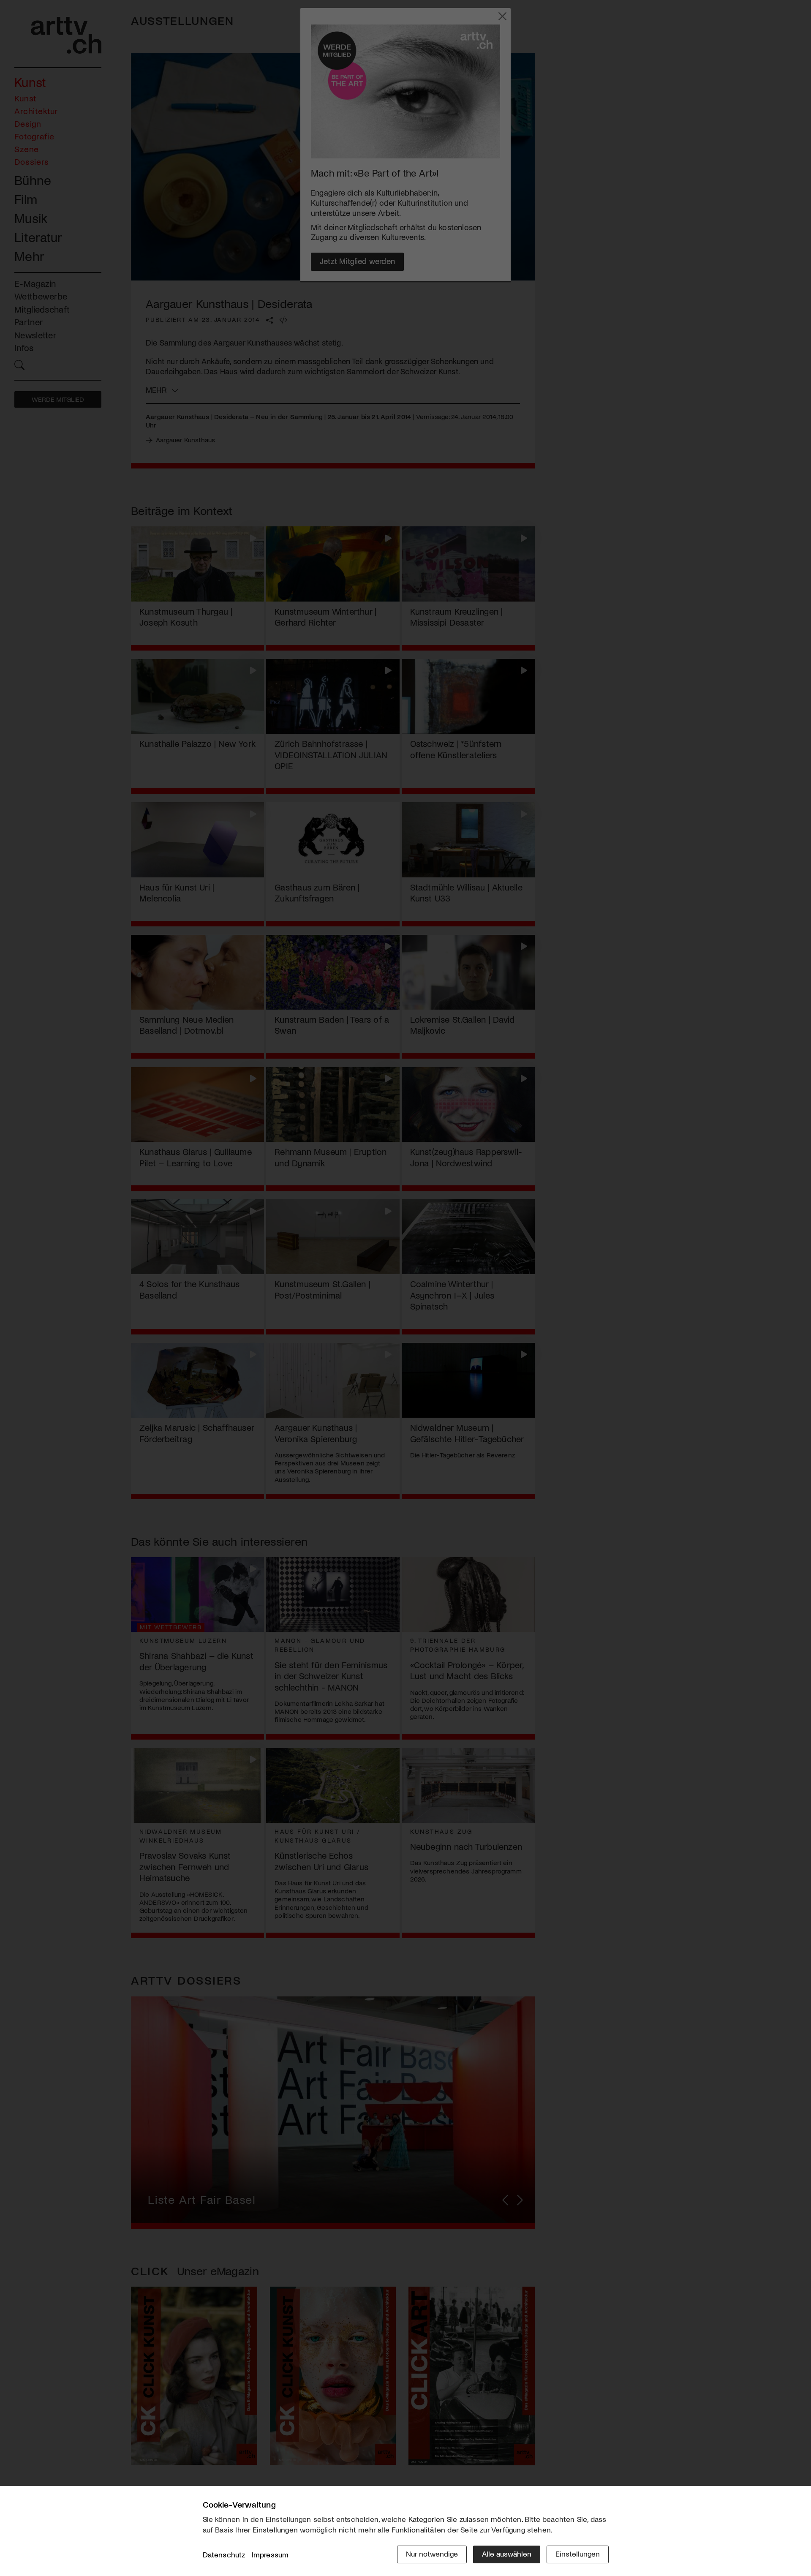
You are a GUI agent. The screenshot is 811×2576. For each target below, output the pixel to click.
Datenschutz (224, 2554)
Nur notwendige (432, 2554)
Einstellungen (578, 2554)
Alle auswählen (507, 2554)
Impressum (270, 2554)
